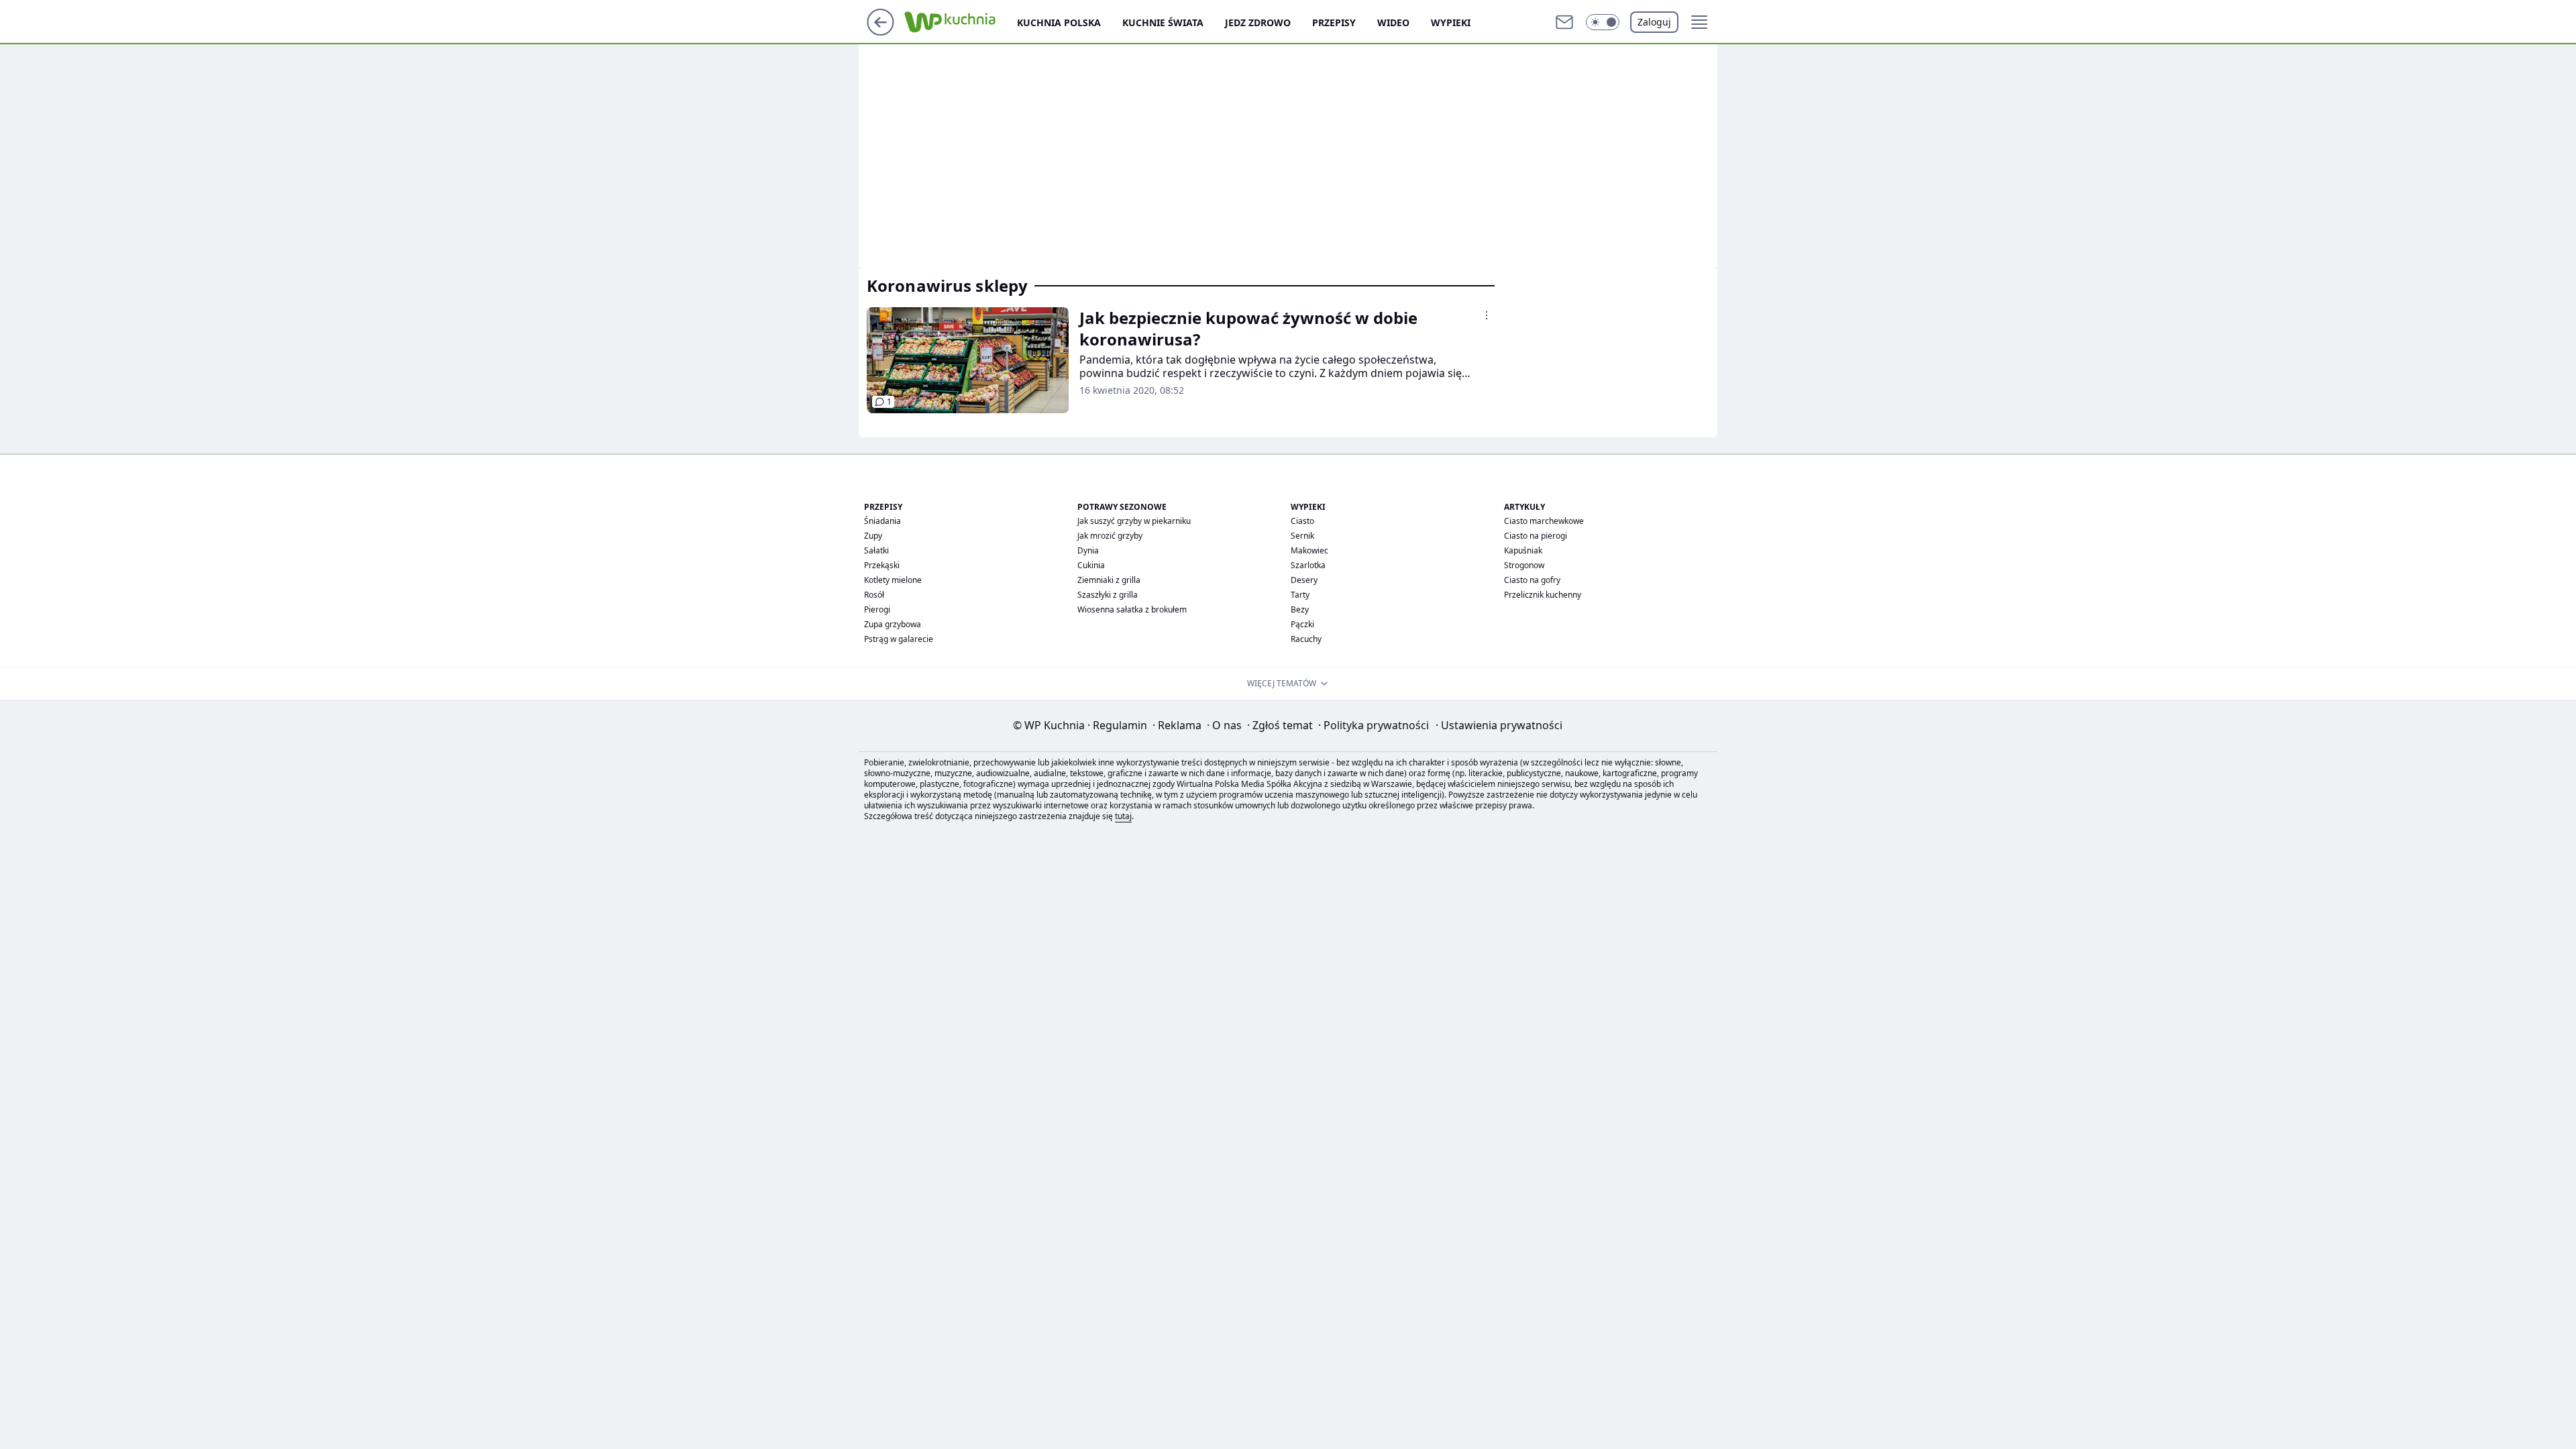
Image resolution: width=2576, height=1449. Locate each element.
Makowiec (1309, 550)
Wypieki (1451, 22)
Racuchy (1306, 639)
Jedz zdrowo (1258, 22)
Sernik (1302, 536)
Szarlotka (1308, 565)
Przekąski (882, 565)
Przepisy (1334, 22)
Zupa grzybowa (893, 624)
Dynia (1088, 550)
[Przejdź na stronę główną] (880, 32)
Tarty (1300, 595)
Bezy (1300, 609)
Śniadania (882, 521)
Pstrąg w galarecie (899, 639)
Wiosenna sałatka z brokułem (1132, 609)
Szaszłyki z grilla (1108, 595)
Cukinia (1091, 565)
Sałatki (876, 550)
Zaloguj (1654, 22)
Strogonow (1524, 565)
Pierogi (877, 609)
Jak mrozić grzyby (1110, 536)
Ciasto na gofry (1532, 580)
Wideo (1393, 22)
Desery (1304, 580)
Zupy (873, 536)
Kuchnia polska (1059, 22)
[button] (1603, 22)
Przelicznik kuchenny (1543, 595)
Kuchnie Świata (1163, 22)
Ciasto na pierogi (1536, 536)
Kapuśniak (1523, 550)
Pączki (1302, 624)
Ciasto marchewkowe (1544, 521)
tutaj (1123, 816)
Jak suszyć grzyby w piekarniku (1134, 521)
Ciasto (1302, 521)
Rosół (874, 595)
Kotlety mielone (893, 580)
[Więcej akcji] (1487, 315)
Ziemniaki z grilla (1109, 580)
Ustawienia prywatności (1499, 725)
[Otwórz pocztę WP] (1564, 22)
